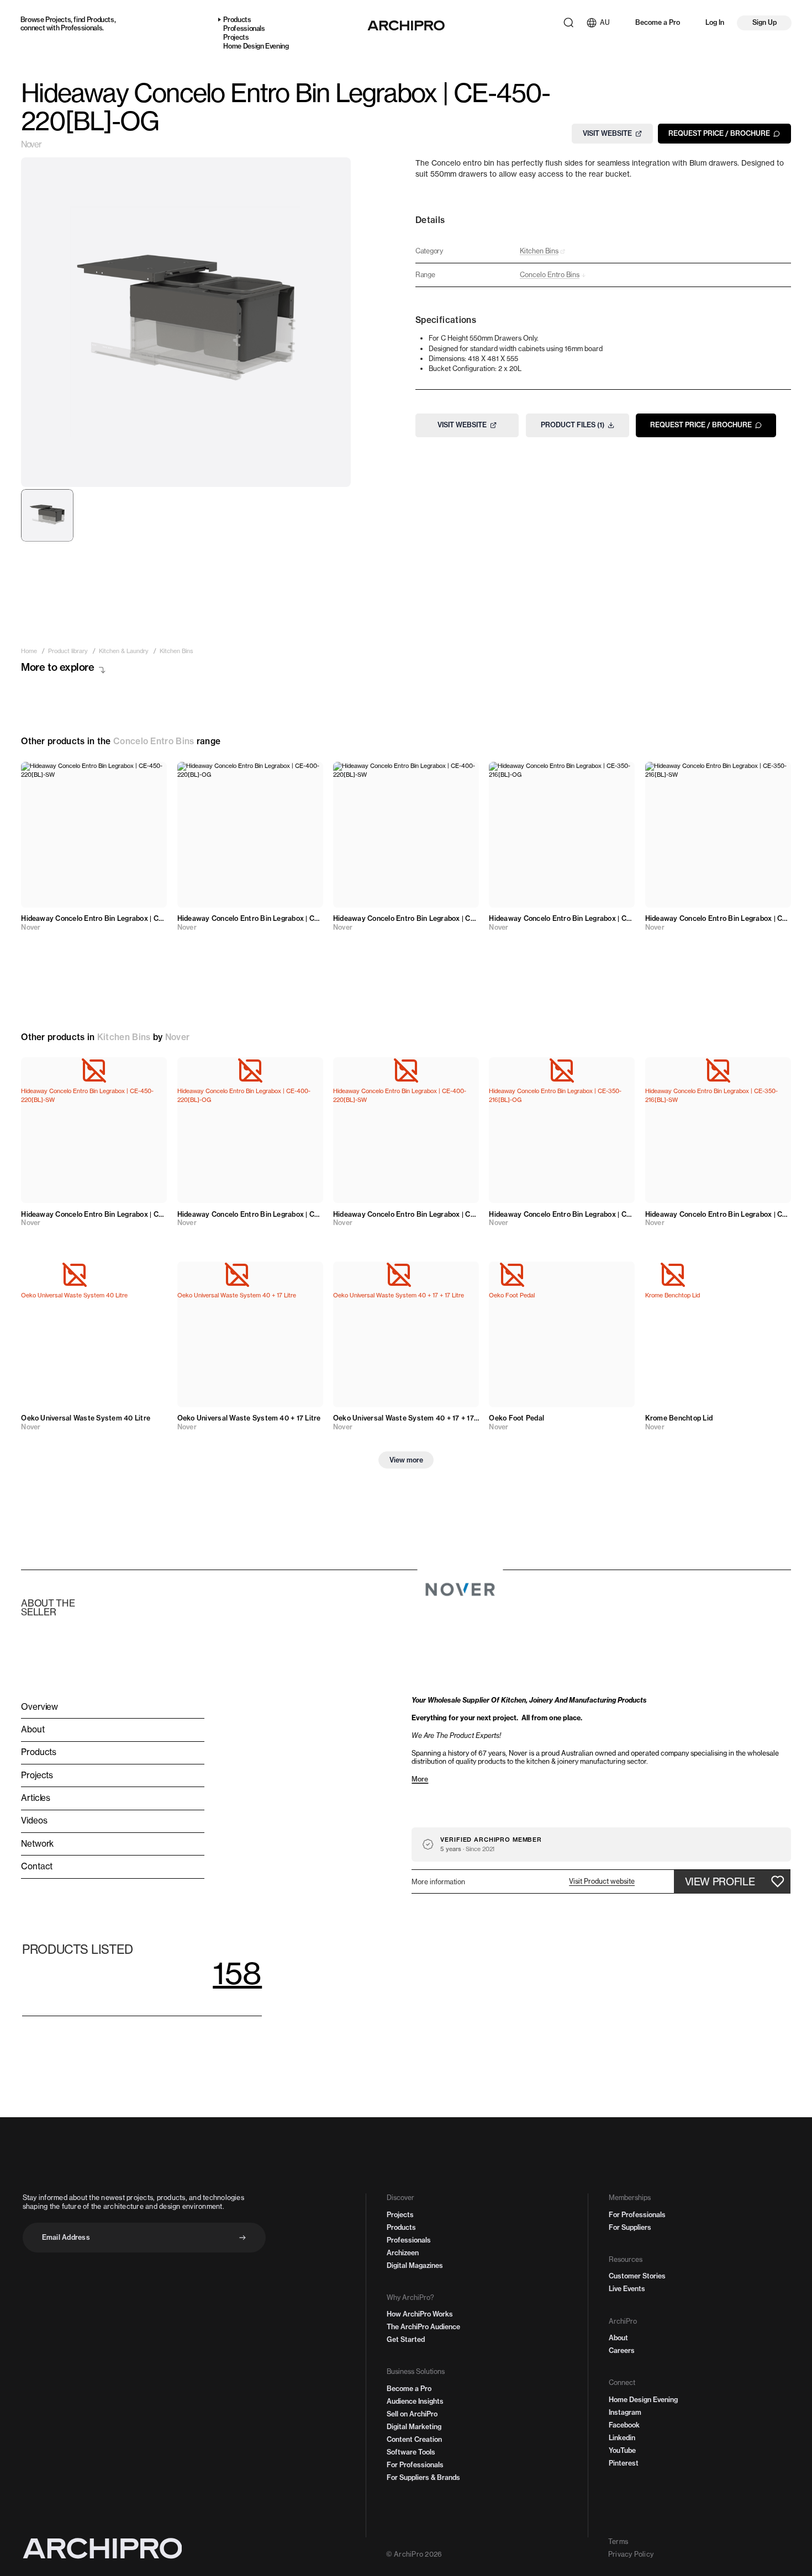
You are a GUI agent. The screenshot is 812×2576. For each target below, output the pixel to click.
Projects (58, 20)
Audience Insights (415, 2401)
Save (148, 776)
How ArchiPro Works (420, 2314)
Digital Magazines (415, 2265)
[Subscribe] (242, 2238)
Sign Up (764, 22)
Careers (622, 2350)
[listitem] (29, 652)
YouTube (622, 2450)
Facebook (624, 2425)
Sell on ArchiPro (412, 2414)
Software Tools (411, 2452)
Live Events (627, 2289)
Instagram (625, 2412)
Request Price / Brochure (719, 133)
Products (101, 20)
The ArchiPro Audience (423, 2327)
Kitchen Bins (124, 1037)
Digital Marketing (414, 2427)
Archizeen (403, 2253)
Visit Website (607, 133)
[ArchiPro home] (406, 25)
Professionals (81, 28)
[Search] (568, 23)
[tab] (47, 515)
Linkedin (622, 2438)
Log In (715, 22)
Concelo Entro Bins (154, 741)
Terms (618, 2541)
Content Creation (414, 2439)
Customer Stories (637, 2276)
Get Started (406, 2339)
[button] (602, 1881)
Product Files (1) (573, 425)
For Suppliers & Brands (423, 2477)
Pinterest (624, 2463)
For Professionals (415, 2465)
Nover (31, 145)
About (618, 2338)
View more (406, 1460)
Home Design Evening (256, 46)
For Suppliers (630, 2227)
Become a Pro (658, 22)
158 (237, 1973)
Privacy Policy (631, 2554)
